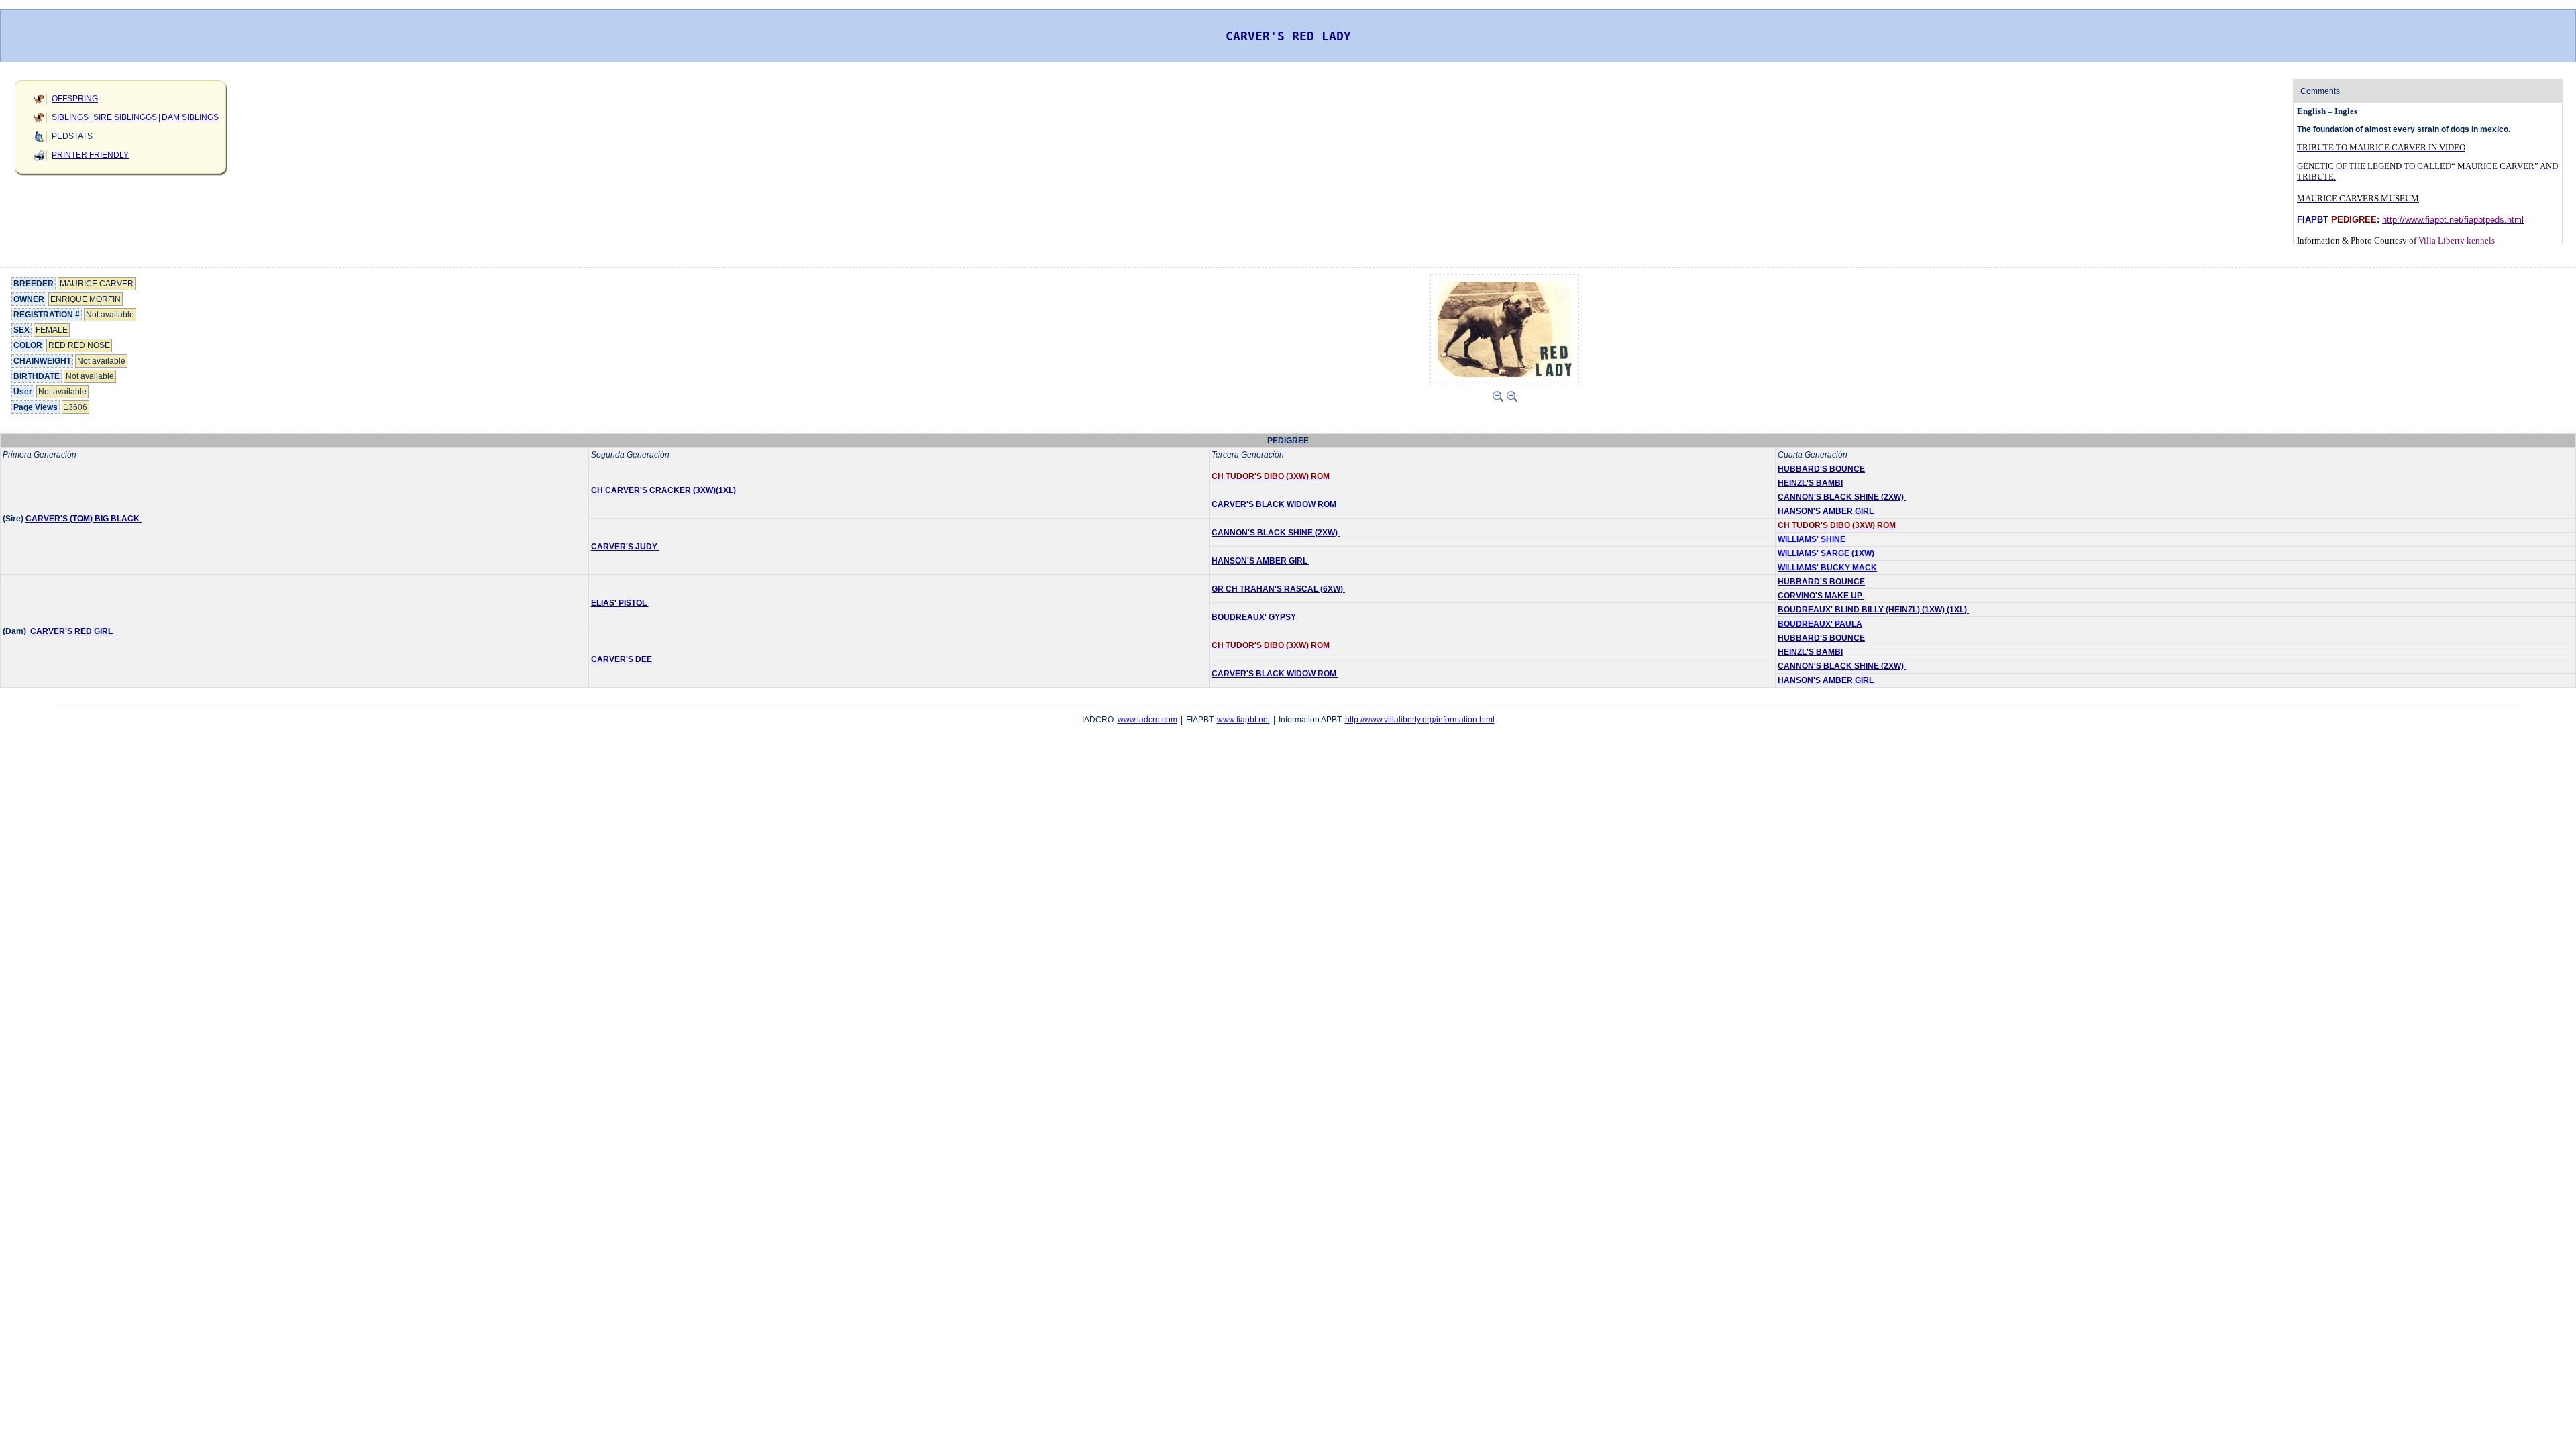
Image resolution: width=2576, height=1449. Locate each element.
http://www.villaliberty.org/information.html (1420, 720)
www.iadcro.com (1147, 720)
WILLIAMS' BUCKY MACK (1827, 568)
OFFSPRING (75, 99)
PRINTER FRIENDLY (90, 155)
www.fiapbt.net (1243, 720)
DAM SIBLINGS (190, 117)
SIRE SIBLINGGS (125, 117)
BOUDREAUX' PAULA (1820, 624)
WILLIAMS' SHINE (1812, 539)
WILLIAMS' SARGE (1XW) (1826, 553)
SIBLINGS (70, 117)
